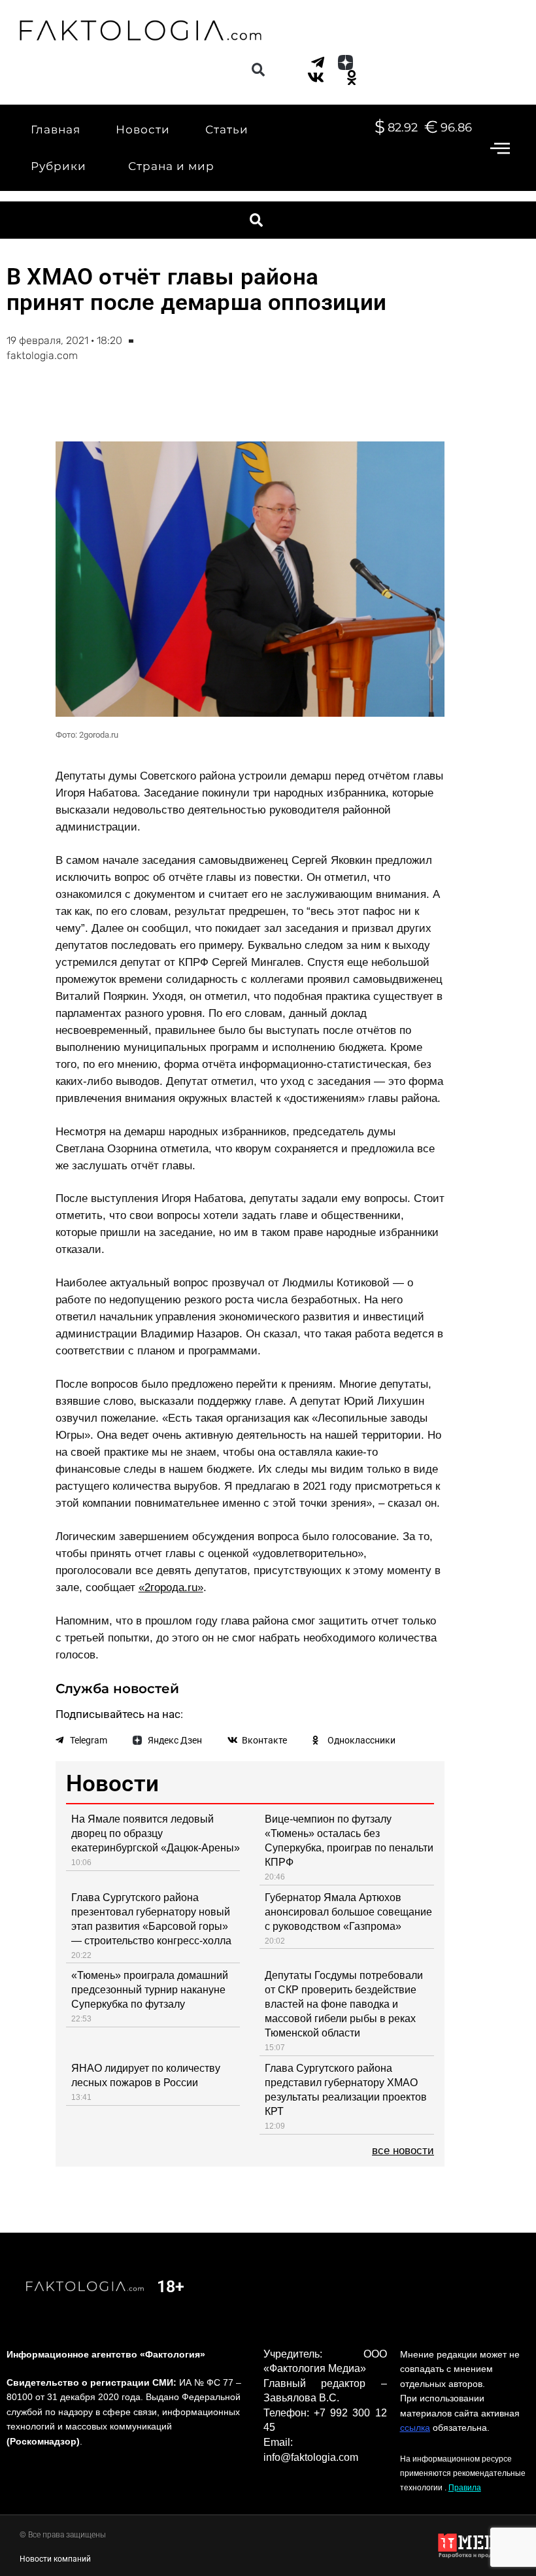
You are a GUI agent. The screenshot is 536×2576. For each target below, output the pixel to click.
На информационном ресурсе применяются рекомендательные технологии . (463, 2473)
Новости (143, 129)
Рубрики (59, 166)
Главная (56, 129)
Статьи (227, 129)
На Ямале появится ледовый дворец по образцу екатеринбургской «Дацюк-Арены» (156, 1833)
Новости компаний (55, 2559)
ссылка (415, 2428)
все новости (403, 2151)
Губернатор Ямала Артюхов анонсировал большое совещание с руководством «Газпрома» (348, 1912)
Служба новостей (117, 1689)
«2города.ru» (171, 1588)
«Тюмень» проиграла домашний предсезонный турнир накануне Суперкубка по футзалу (150, 1990)
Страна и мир (171, 166)
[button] (258, 70)
